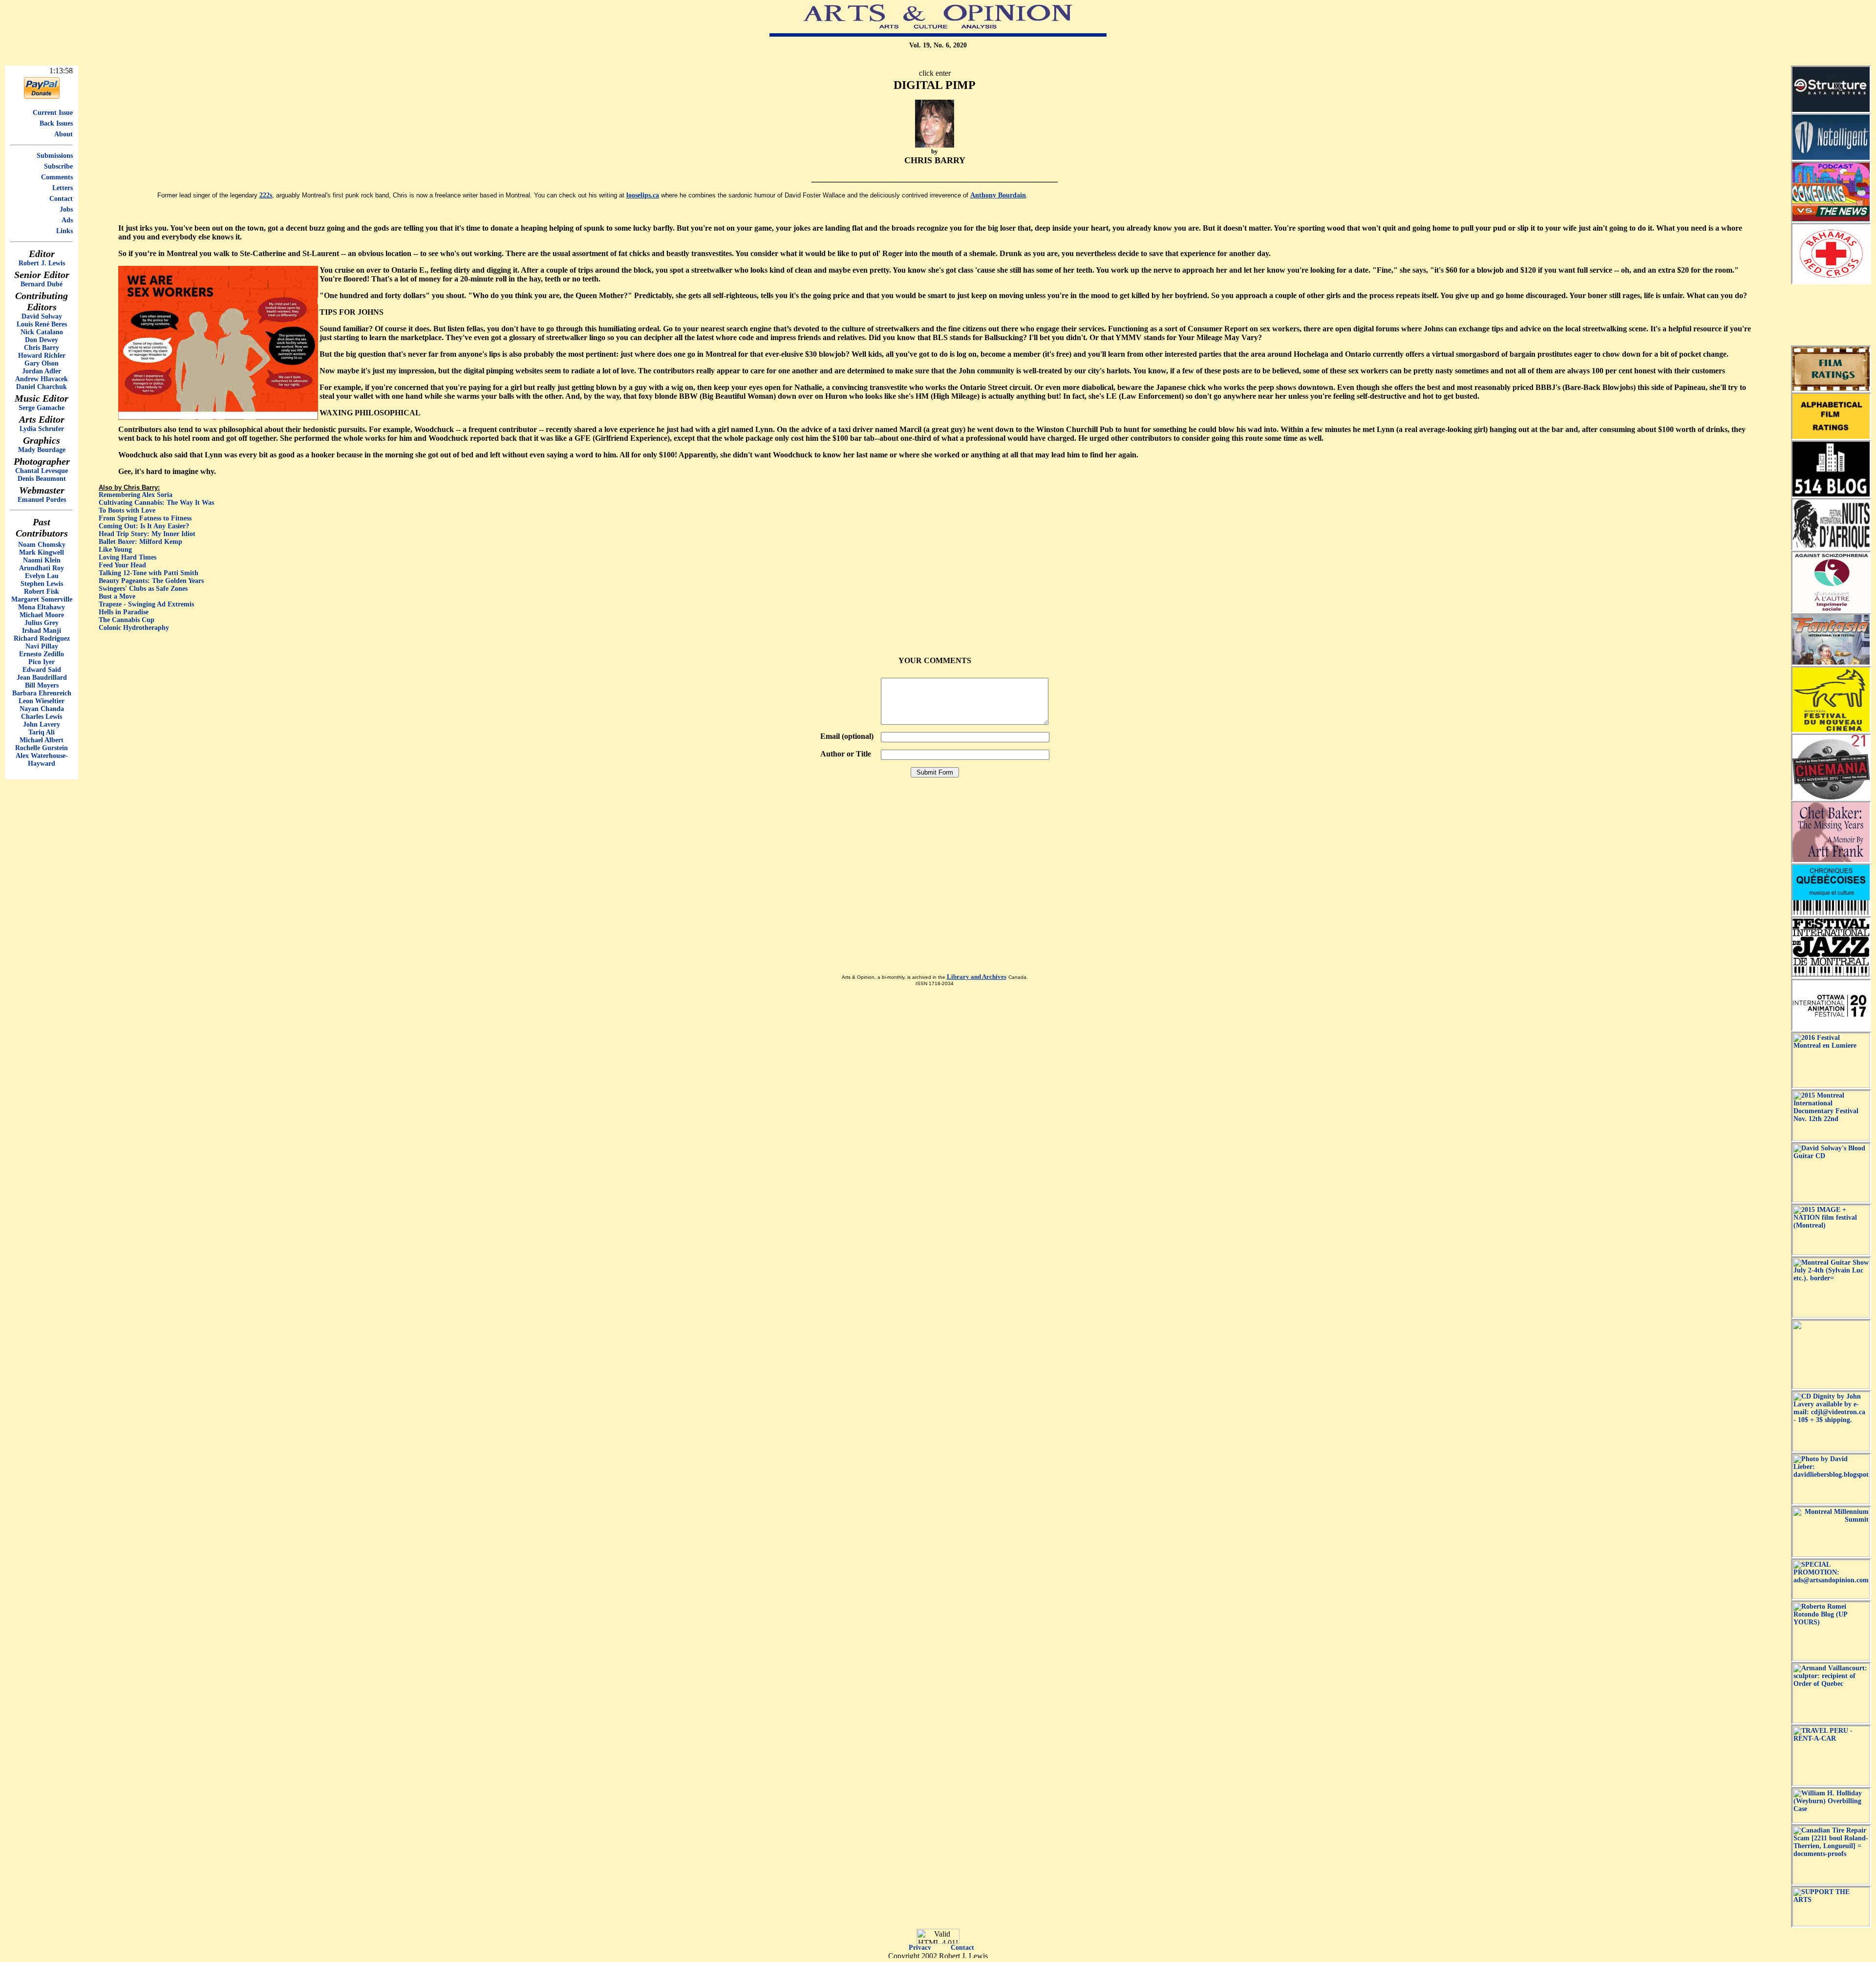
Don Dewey (42, 340)
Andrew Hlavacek (42, 379)
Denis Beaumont (42, 479)
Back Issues (56, 123)
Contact (61, 199)
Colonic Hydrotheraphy (134, 628)
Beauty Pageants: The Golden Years (151, 581)
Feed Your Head (122, 565)
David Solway (42, 316)
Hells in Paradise (124, 612)
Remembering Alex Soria (136, 495)
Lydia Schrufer (42, 429)
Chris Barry (42, 348)
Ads (67, 220)
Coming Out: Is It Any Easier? (144, 526)
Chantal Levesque (42, 471)
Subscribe (58, 166)
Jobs (66, 209)
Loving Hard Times (128, 557)
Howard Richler (42, 356)
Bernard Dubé (42, 284)
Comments (57, 177)
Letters (63, 188)
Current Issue (53, 113)
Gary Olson (42, 363)
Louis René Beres (42, 324)
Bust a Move (117, 596)
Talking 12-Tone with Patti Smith (149, 573)
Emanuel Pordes (42, 500)
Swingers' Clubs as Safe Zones (143, 589)
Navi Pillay (42, 646)
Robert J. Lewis (42, 263)
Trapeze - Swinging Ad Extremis (146, 604)
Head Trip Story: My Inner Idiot (147, 534)
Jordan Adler (42, 371)
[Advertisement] (1831, 315)
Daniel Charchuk (42, 387)
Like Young (115, 550)
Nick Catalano (42, 332)
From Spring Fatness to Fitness (145, 518)
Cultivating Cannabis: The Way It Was (156, 503)
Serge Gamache (42, 408)
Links (64, 231)
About (64, 134)
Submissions (55, 156)
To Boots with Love (127, 510)
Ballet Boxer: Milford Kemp (140, 542)
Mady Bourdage (42, 450)
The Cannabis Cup (127, 620)
